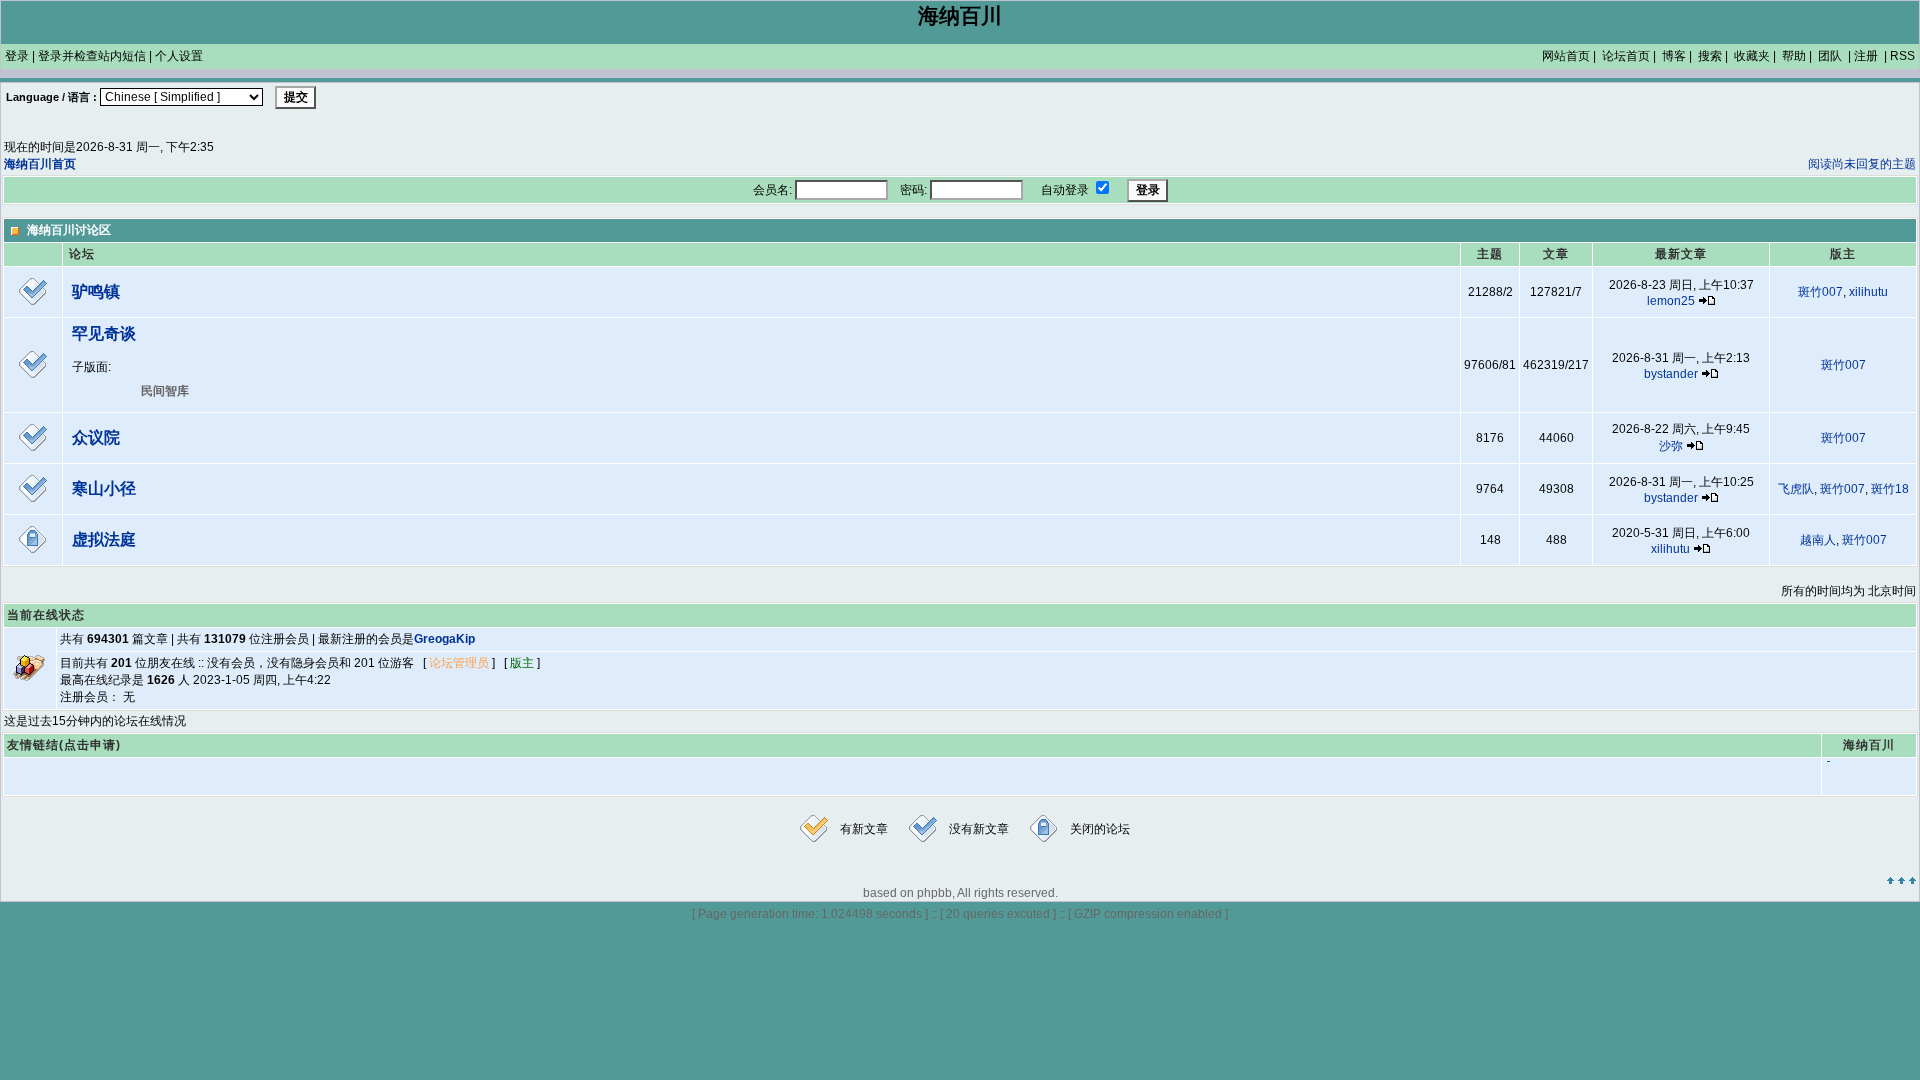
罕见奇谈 (104, 333)
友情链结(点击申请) (64, 745)
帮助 (1794, 56)
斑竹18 (1890, 489)
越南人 (1818, 540)
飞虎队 (1796, 489)
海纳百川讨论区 (69, 230)
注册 (1866, 56)
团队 (1830, 56)
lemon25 (1671, 301)
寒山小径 (104, 488)
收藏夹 (1752, 56)
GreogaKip (444, 639)
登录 (17, 56)
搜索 (1710, 56)
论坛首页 (1626, 56)
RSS (1902, 56)
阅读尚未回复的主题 (1862, 164)
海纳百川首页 (40, 164)
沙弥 (1671, 446)
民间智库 (165, 391)
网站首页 (1566, 56)
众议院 (96, 437)
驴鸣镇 (96, 291)
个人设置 (179, 56)
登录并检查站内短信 (92, 56)
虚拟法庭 (104, 539)
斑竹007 (1820, 292)
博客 (1674, 56)
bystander (1671, 374)
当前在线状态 (46, 615)
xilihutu (1868, 292)
